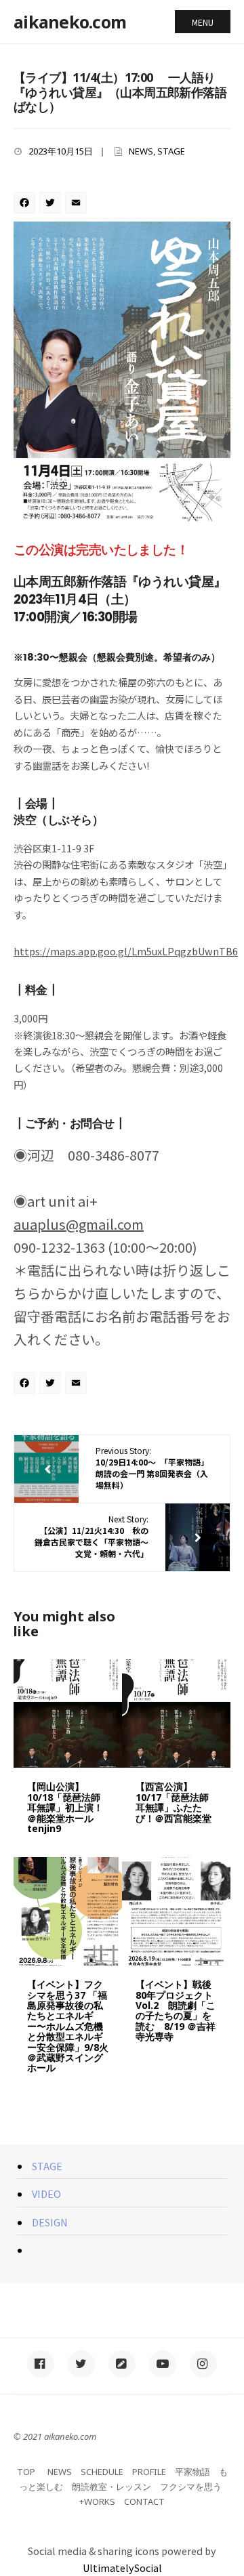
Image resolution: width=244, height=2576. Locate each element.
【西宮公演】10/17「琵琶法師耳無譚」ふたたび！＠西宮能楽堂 (174, 1802)
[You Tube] (163, 2364)
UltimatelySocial (122, 2568)
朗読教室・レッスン (111, 2487)
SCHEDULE (102, 2472)
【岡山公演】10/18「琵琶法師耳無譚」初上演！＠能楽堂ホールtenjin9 (65, 1807)
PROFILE (149, 2472)
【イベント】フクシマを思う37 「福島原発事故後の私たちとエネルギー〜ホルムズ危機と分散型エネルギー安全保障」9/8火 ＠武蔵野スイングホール (68, 2026)
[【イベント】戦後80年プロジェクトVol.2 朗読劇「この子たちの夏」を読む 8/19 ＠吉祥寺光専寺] (176, 1911)
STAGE (171, 151)
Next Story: (91, 1536)
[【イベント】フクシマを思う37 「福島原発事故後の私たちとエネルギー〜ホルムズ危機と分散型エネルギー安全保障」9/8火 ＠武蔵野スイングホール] (68, 1911)
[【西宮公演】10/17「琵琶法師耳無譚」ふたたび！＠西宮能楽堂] (176, 1713)
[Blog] (122, 2364)
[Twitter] (52, 203)
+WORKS (97, 2501)
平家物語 (192, 2472)
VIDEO (46, 2194)
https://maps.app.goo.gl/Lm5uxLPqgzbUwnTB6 (126, 951)
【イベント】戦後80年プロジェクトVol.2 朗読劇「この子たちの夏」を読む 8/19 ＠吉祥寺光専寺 (176, 2010)
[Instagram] (203, 2364)
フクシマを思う (191, 2487)
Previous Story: (152, 1467)
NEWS (141, 151)
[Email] (78, 203)
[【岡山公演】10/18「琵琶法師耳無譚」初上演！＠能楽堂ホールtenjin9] (68, 1713)
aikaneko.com (70, 22)
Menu (203, 22)
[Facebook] (26, 203)
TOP (26, 2472)
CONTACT (144, 2501)
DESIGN (50, 2222)
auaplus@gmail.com (79, 1224)
